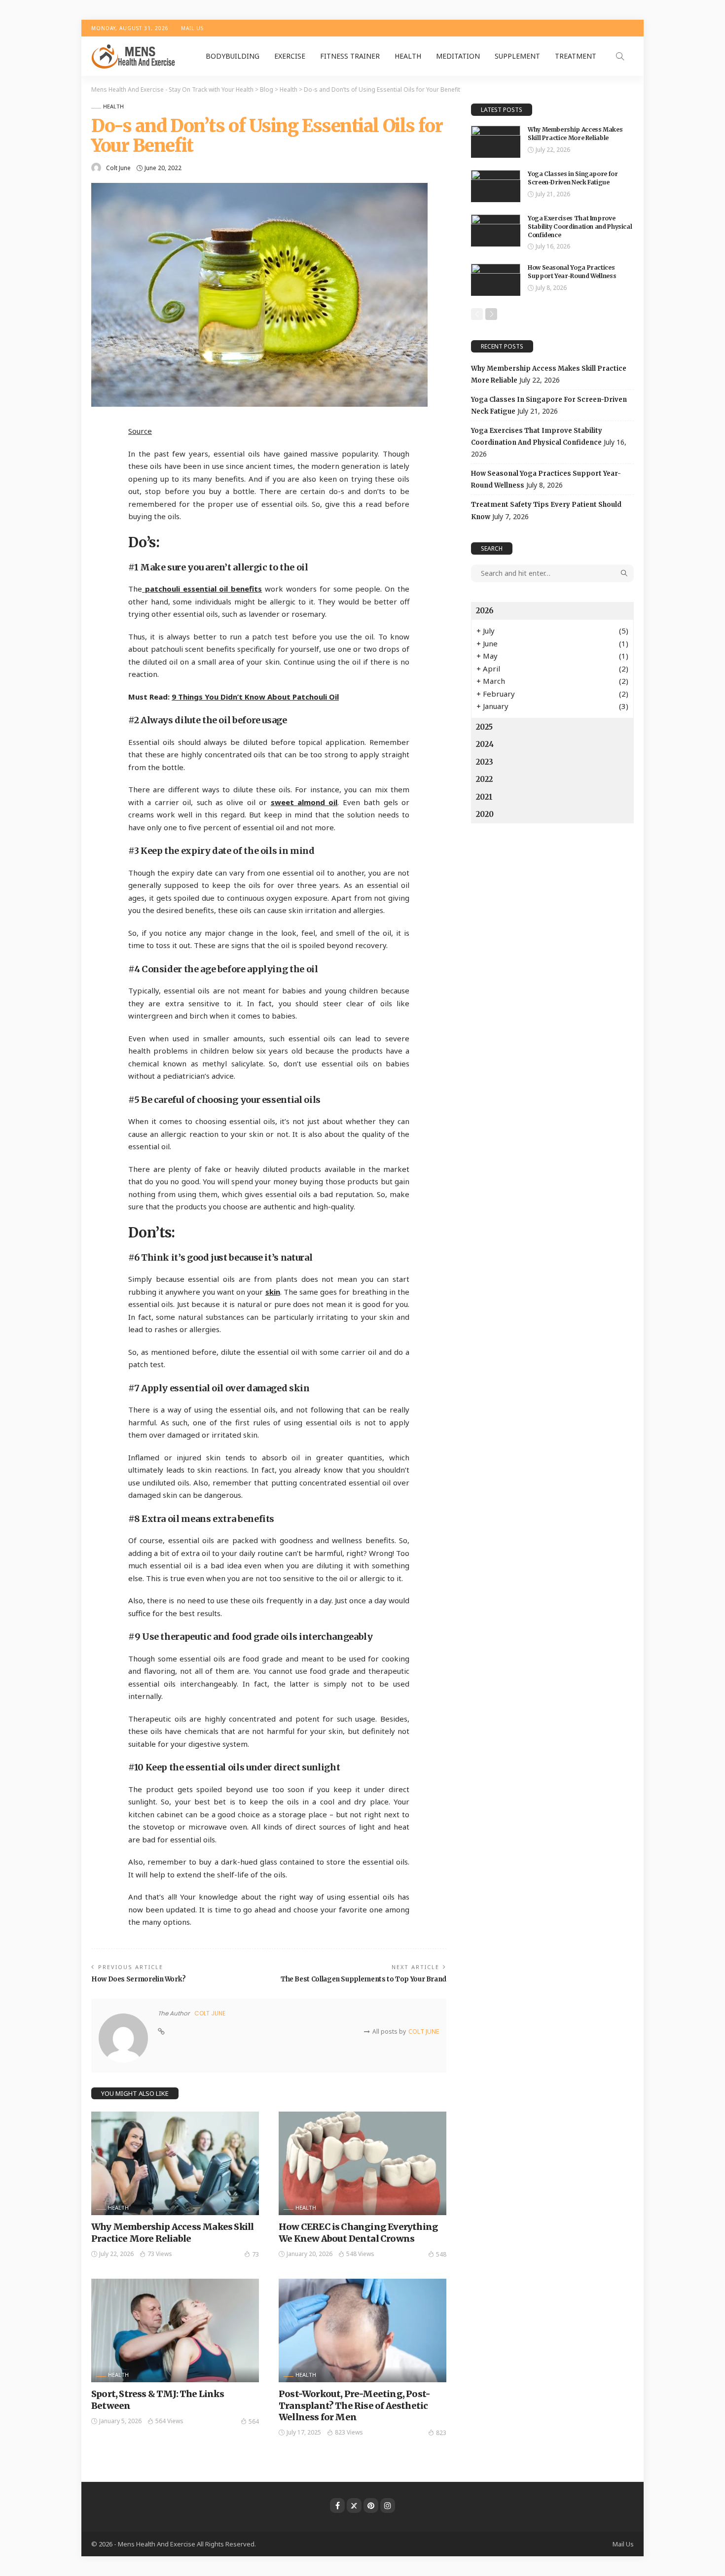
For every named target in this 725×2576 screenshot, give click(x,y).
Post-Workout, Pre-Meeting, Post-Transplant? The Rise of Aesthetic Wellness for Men (354, 2405)
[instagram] (388, 2505)
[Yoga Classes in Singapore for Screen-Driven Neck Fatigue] (496, 186)
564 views (169, 2421)
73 (255, 2254)
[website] (161, 2032)
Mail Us (192, 28)
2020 (485, 814)
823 (441, 2433)
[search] (620, 56)
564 (254, 2421)
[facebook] (337, 2505)
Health (408, 56)
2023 (485, 762)
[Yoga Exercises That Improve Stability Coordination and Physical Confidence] (496, 230)
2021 (484, 797)
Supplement (517, 56)
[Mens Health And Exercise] (134, 56)
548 (441, 2254)
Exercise (290, 56)
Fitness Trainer (350, 56)
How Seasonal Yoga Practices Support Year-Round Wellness (572, 272)
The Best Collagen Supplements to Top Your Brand (363, 1979)
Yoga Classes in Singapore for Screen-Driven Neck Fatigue (573, 178)
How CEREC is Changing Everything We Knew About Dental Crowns (358, 2232)
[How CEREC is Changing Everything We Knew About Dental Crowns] (362, 2163)
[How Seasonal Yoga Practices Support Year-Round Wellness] (496, 280)
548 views (360, 2254)
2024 (485, 744)
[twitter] (354, 2505)
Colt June (118, 168)
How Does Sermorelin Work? (139, 1979)
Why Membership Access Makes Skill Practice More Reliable (172, 2232)
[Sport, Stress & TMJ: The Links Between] (175, 2330)
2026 (485, 611)
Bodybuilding (233, 56)
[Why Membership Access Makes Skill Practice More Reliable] (175, 2163)
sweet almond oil (304, 802)
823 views (349, 2432)
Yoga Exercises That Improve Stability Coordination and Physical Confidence (580, 227)
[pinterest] (371, 2505)
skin (273, 1292)
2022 (484, 779)
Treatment (576, 56)
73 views (160, 2254)
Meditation (458, 56)
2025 (484, 727)
